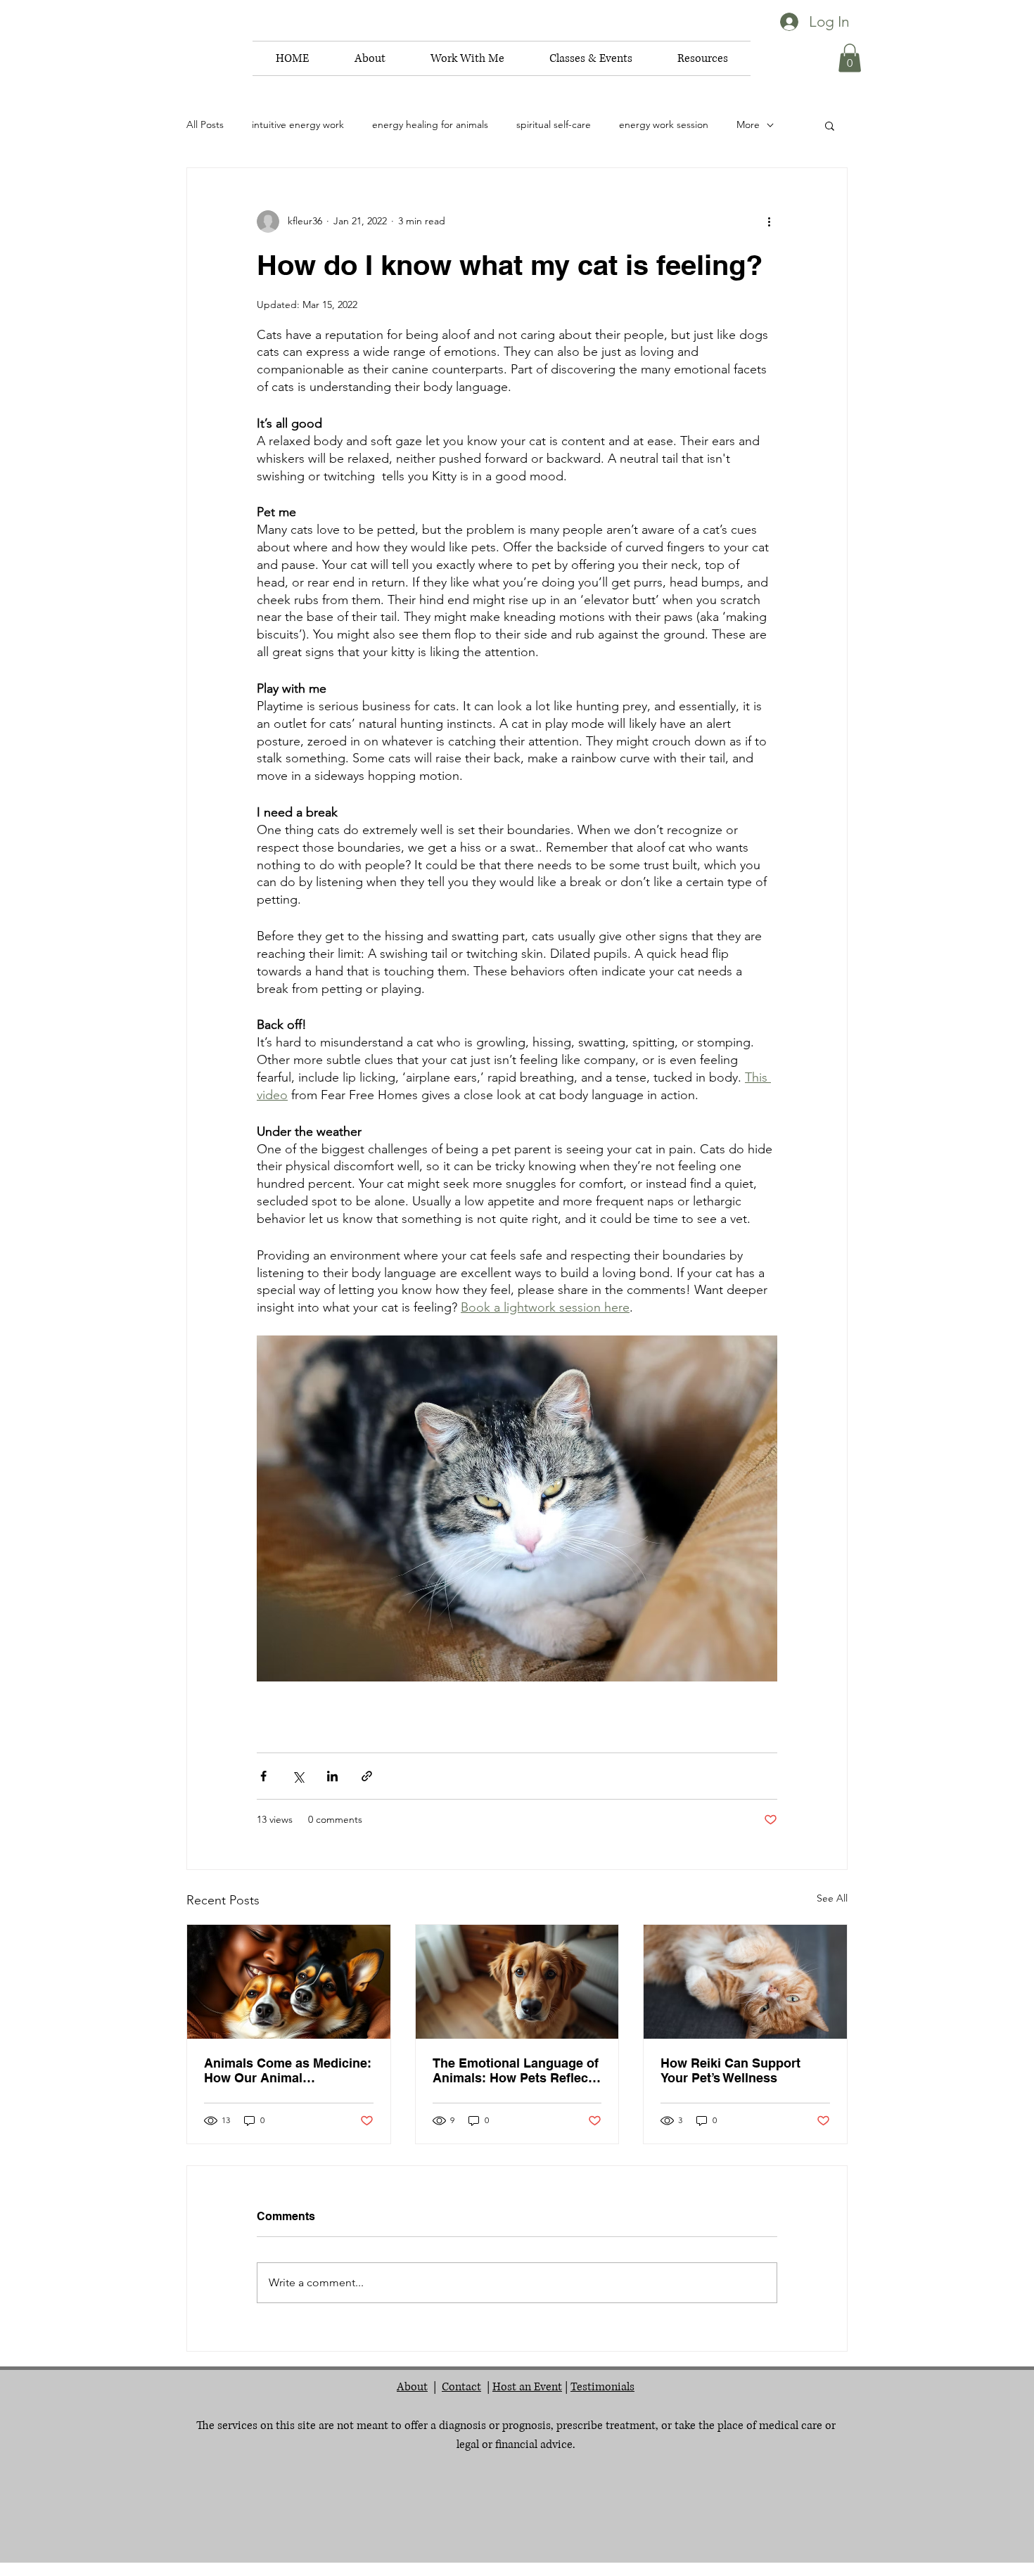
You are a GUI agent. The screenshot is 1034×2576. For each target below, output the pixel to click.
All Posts (205, 124)
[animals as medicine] (289, 1982)
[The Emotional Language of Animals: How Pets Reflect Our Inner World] (517, 1982)
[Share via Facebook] (263, 1776)
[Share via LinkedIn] (332, 1776)
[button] (370, 58)
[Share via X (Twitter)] (298, 1776)
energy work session (664, 124)
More (748, 124)
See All (832, 1898)
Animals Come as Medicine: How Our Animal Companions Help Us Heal (288, 2070)
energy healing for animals (430, 124)
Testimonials (602, 2387)
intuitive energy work (298, 124)
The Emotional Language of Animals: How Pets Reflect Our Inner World (516, 2070)
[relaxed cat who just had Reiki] (745, 1982)
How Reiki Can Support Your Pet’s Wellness (730, 2070)
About (412, 2387)
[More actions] (769, 222)
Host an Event (527, 2387)
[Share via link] (367, 1776)
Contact (461, 2387)
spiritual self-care (554, 124)
